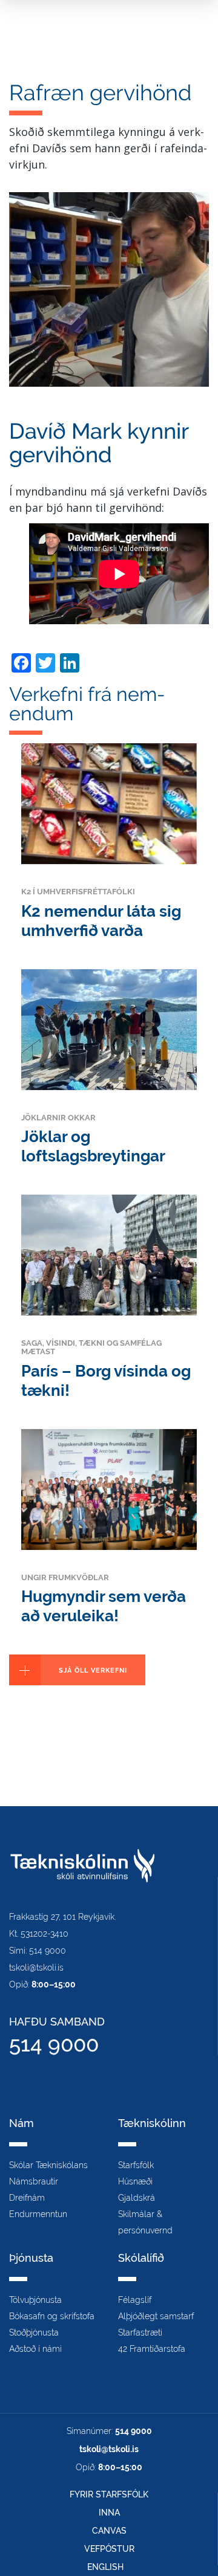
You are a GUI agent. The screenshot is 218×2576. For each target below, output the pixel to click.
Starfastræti (140, 2332)
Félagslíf (135, 2300)
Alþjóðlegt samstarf (156, 2316)
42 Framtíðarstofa (152, 2349)
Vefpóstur (109, 2549)
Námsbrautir (34, 2181)
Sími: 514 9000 (38, 1951)
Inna (109, 2513)
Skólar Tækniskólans (48, 2165)
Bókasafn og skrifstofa (52, 2316)
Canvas (109, 2531)
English (105, 2567)
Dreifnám (27, 2198)
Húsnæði (135, 2181)
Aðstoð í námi (35, 2349)
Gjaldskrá (137, 2198)
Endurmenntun (38, 2214)
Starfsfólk (136, 2165)
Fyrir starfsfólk (109, 2494)
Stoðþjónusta (34, 2332)
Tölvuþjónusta (35, 2300)
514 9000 (54, 2044)
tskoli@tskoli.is (36, 1968)
